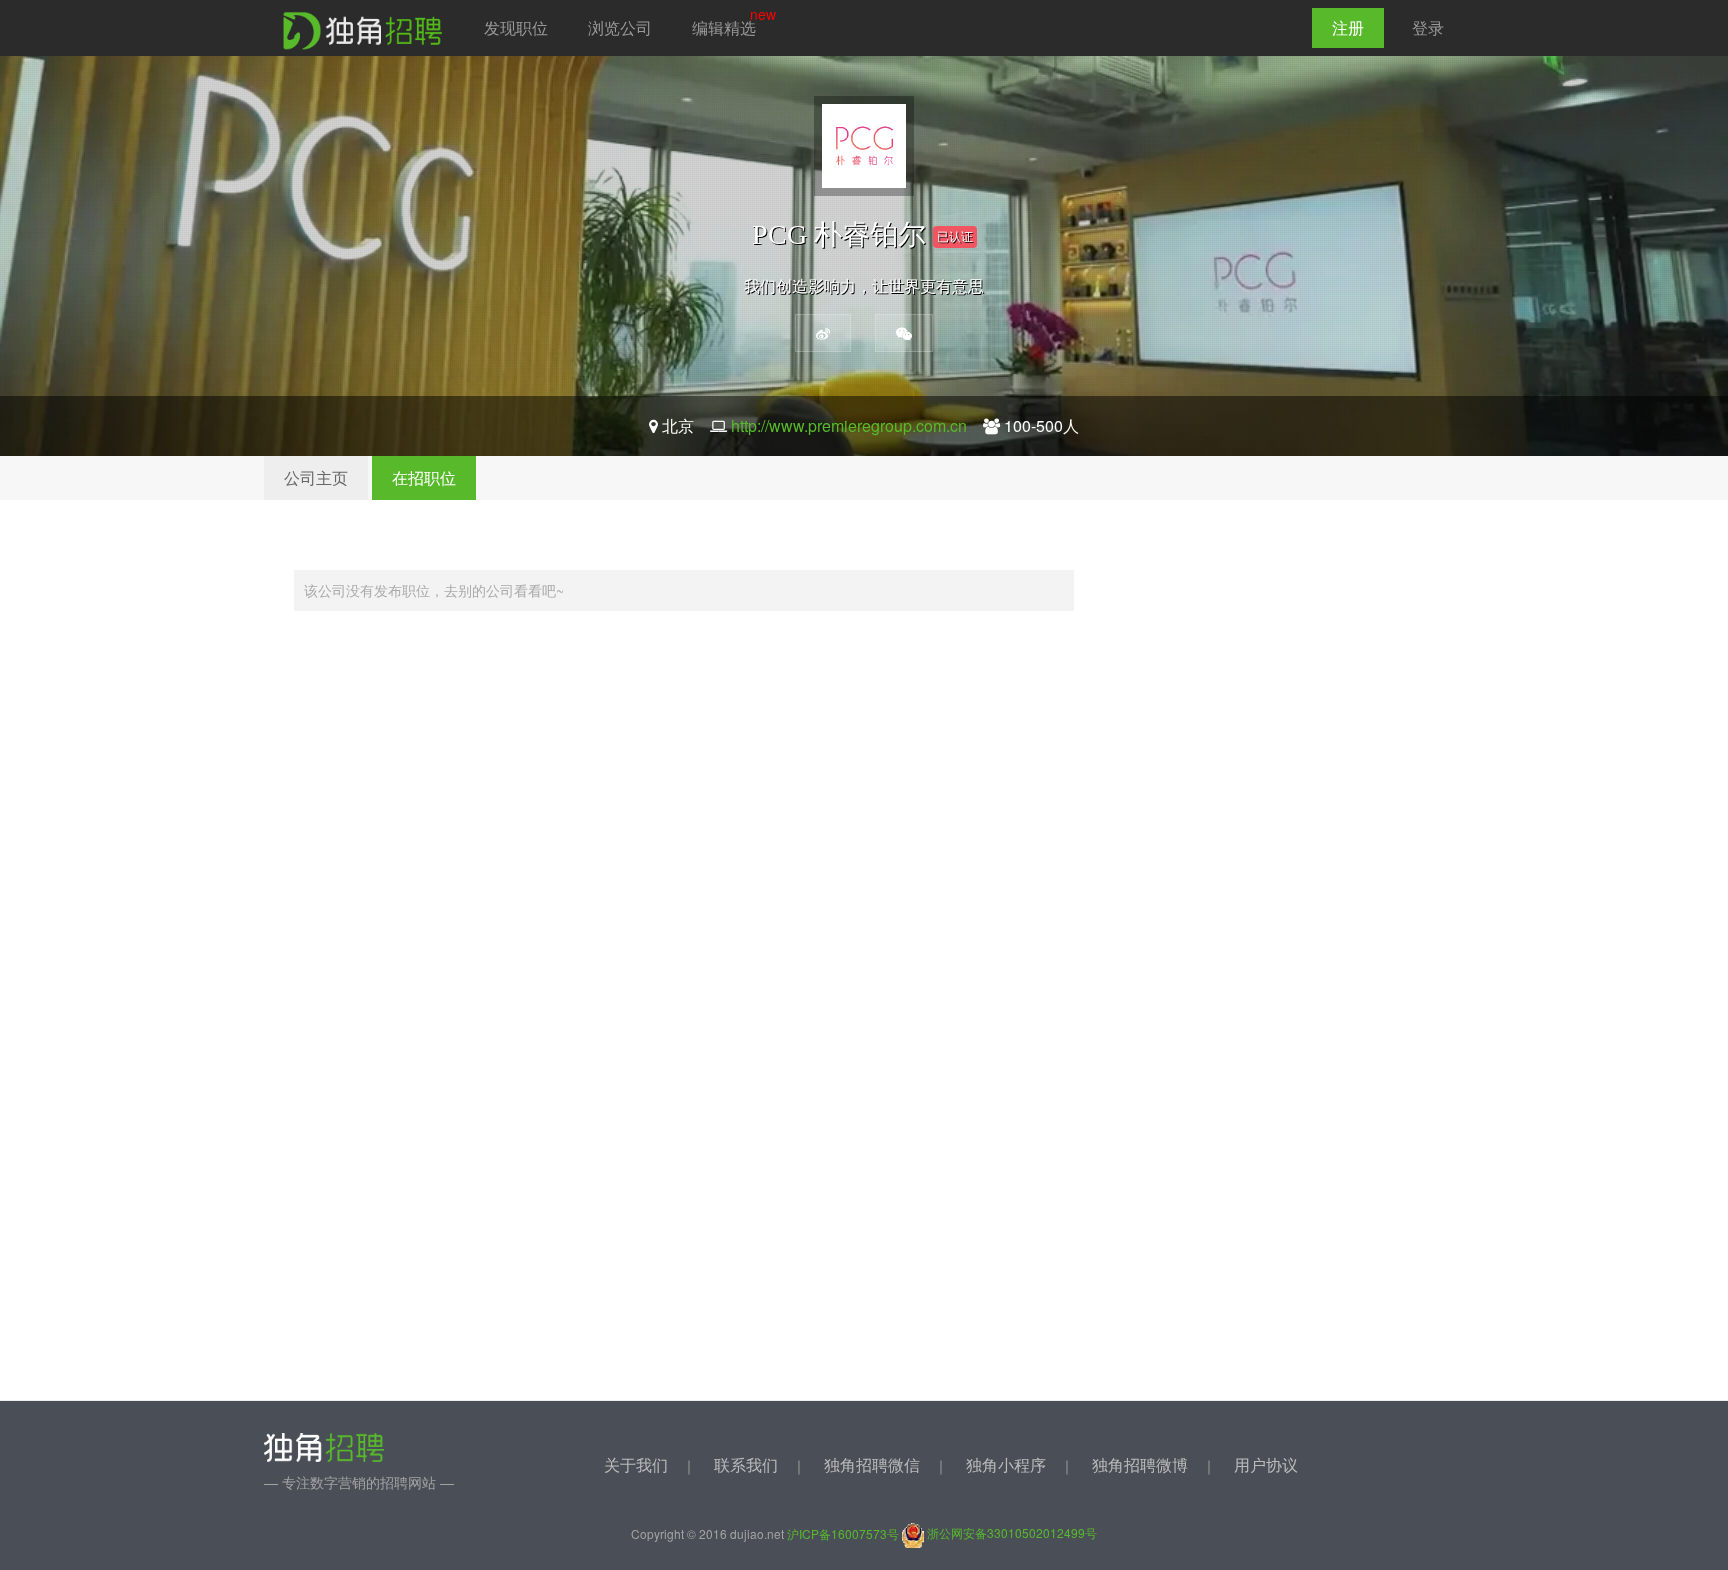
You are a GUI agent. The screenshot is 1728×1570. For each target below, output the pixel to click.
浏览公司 (620, 27)
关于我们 (636, 1464)
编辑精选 (724, 27)
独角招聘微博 (1140, 1464)
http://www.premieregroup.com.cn (849, 425)
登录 (1428, 27)
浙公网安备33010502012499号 (1010, 1532)
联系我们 (746, 1464)
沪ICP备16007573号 (843, 1532)
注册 (1348, 27)
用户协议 (1266, 1464)
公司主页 (316, 477)
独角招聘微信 (872, 1464)
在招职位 (424, 477)
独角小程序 (1006, 1464)
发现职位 (516, 27)
